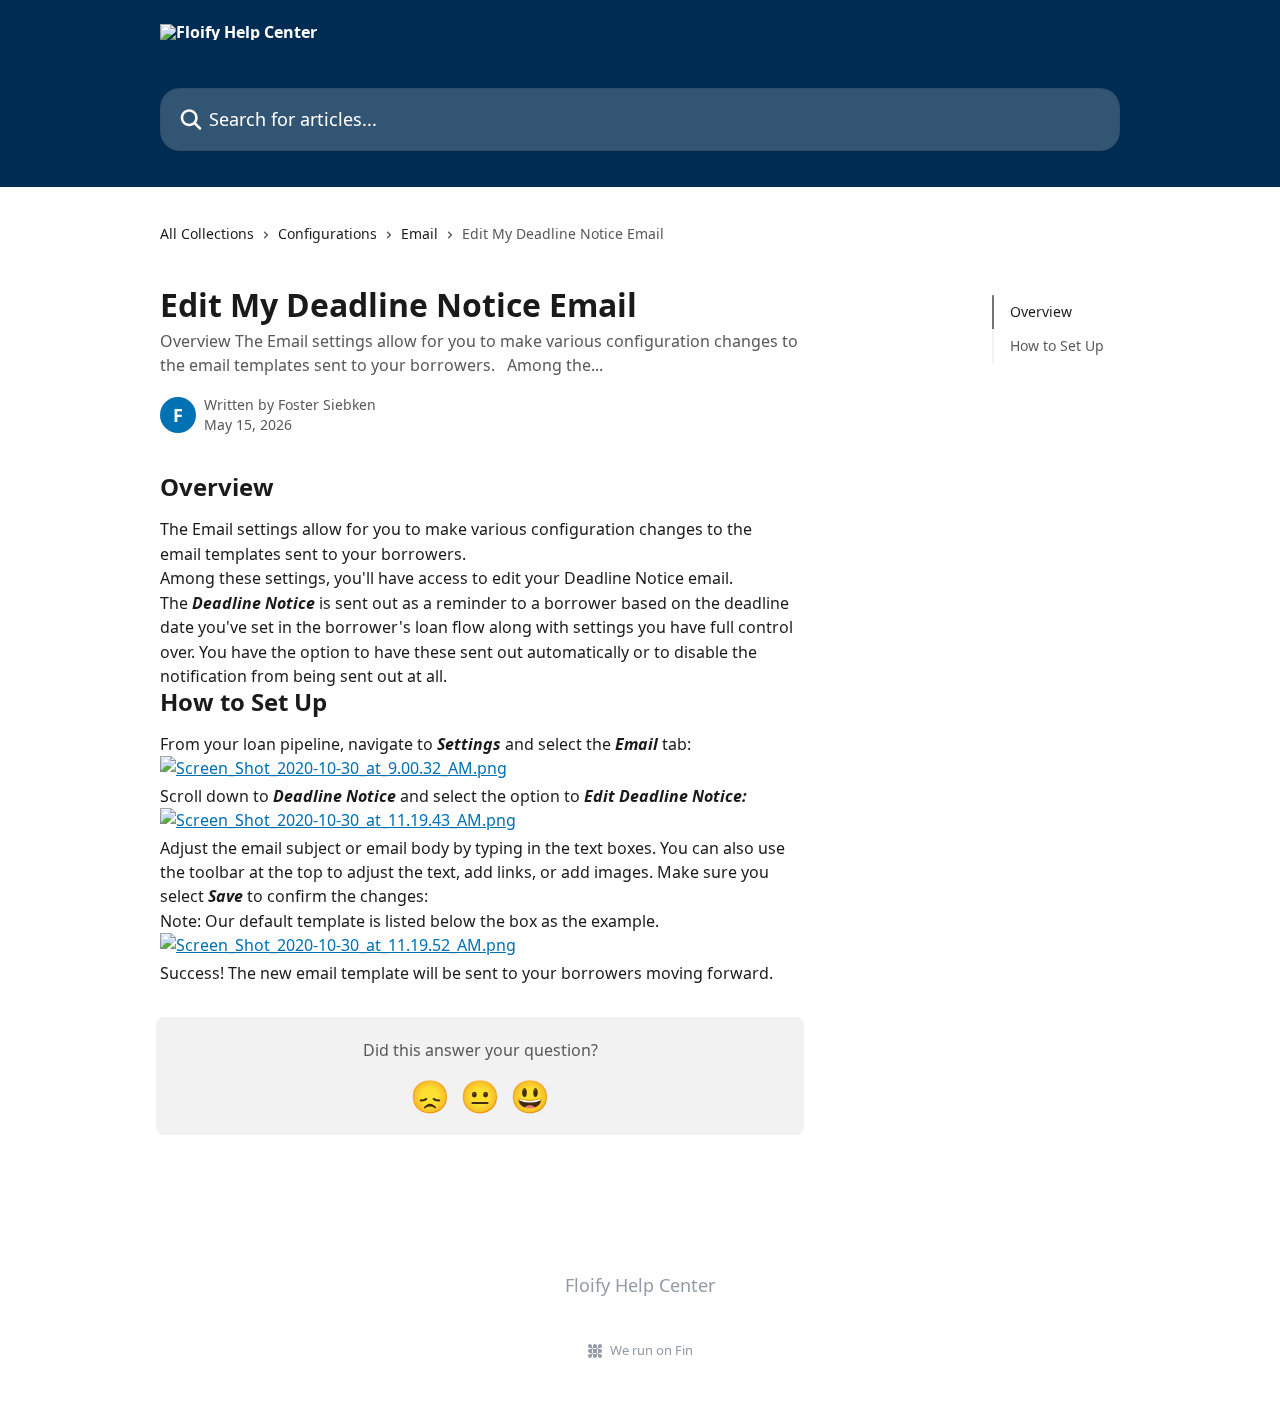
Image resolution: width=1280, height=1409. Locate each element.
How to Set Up (1057, 345)
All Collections (207, 233)
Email (419, 233)
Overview (1041, 311)
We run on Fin (651, 1350)
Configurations (327, 233)
